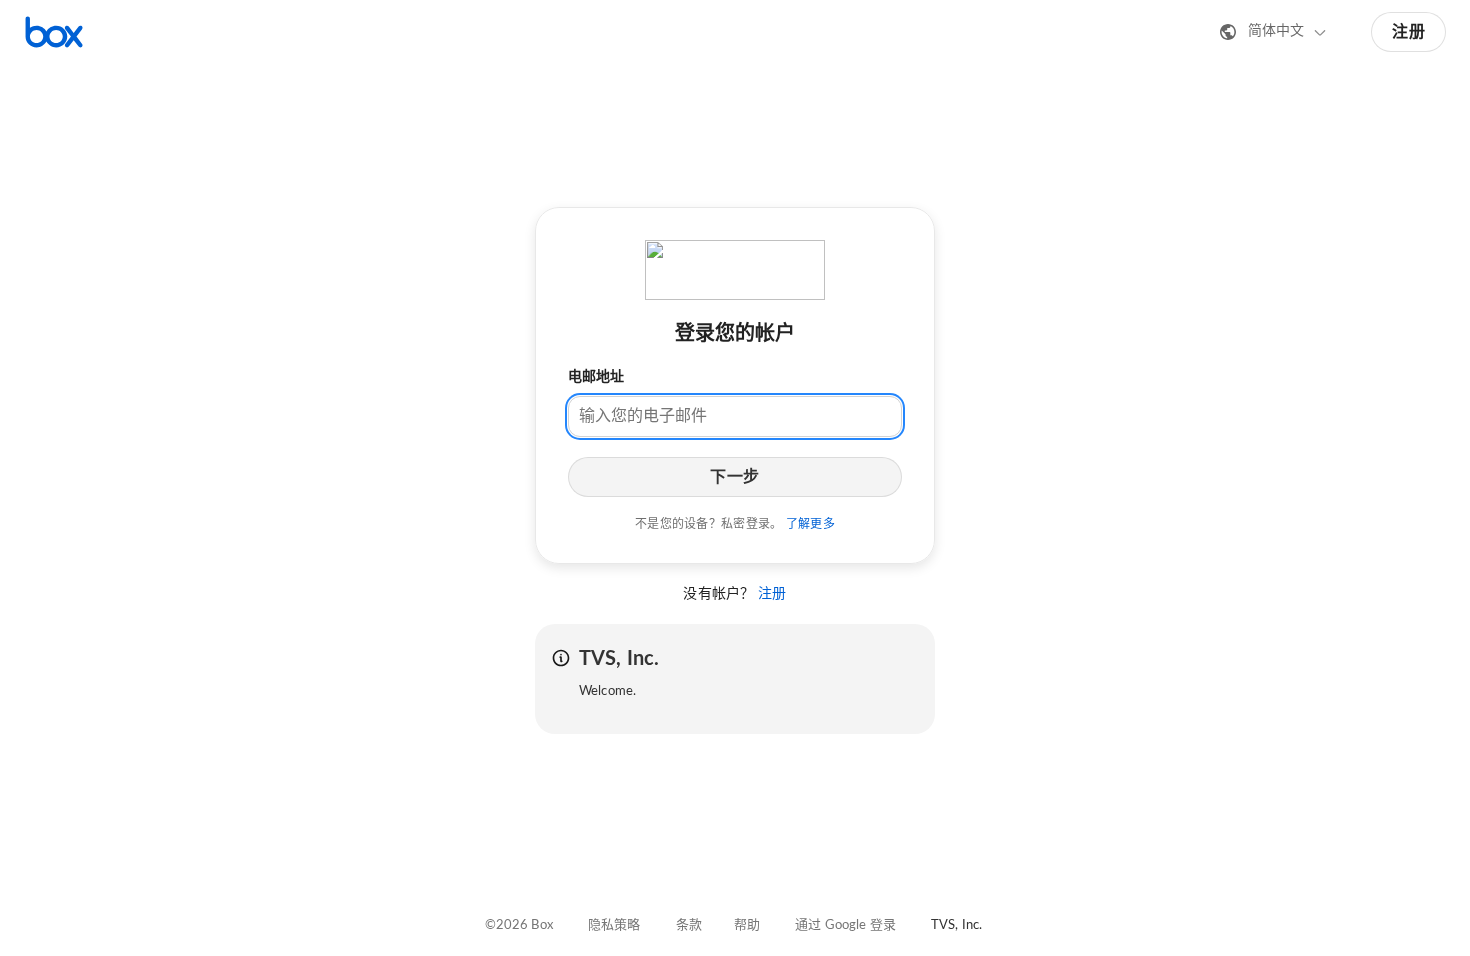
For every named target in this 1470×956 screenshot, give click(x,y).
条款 (689, 925)
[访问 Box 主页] (54, 32)
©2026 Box (519, 925)
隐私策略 (614, 925)
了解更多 (810, 524)
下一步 (735, 477)
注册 (1408, 32)
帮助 (747, 925)
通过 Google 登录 (845, 925)
